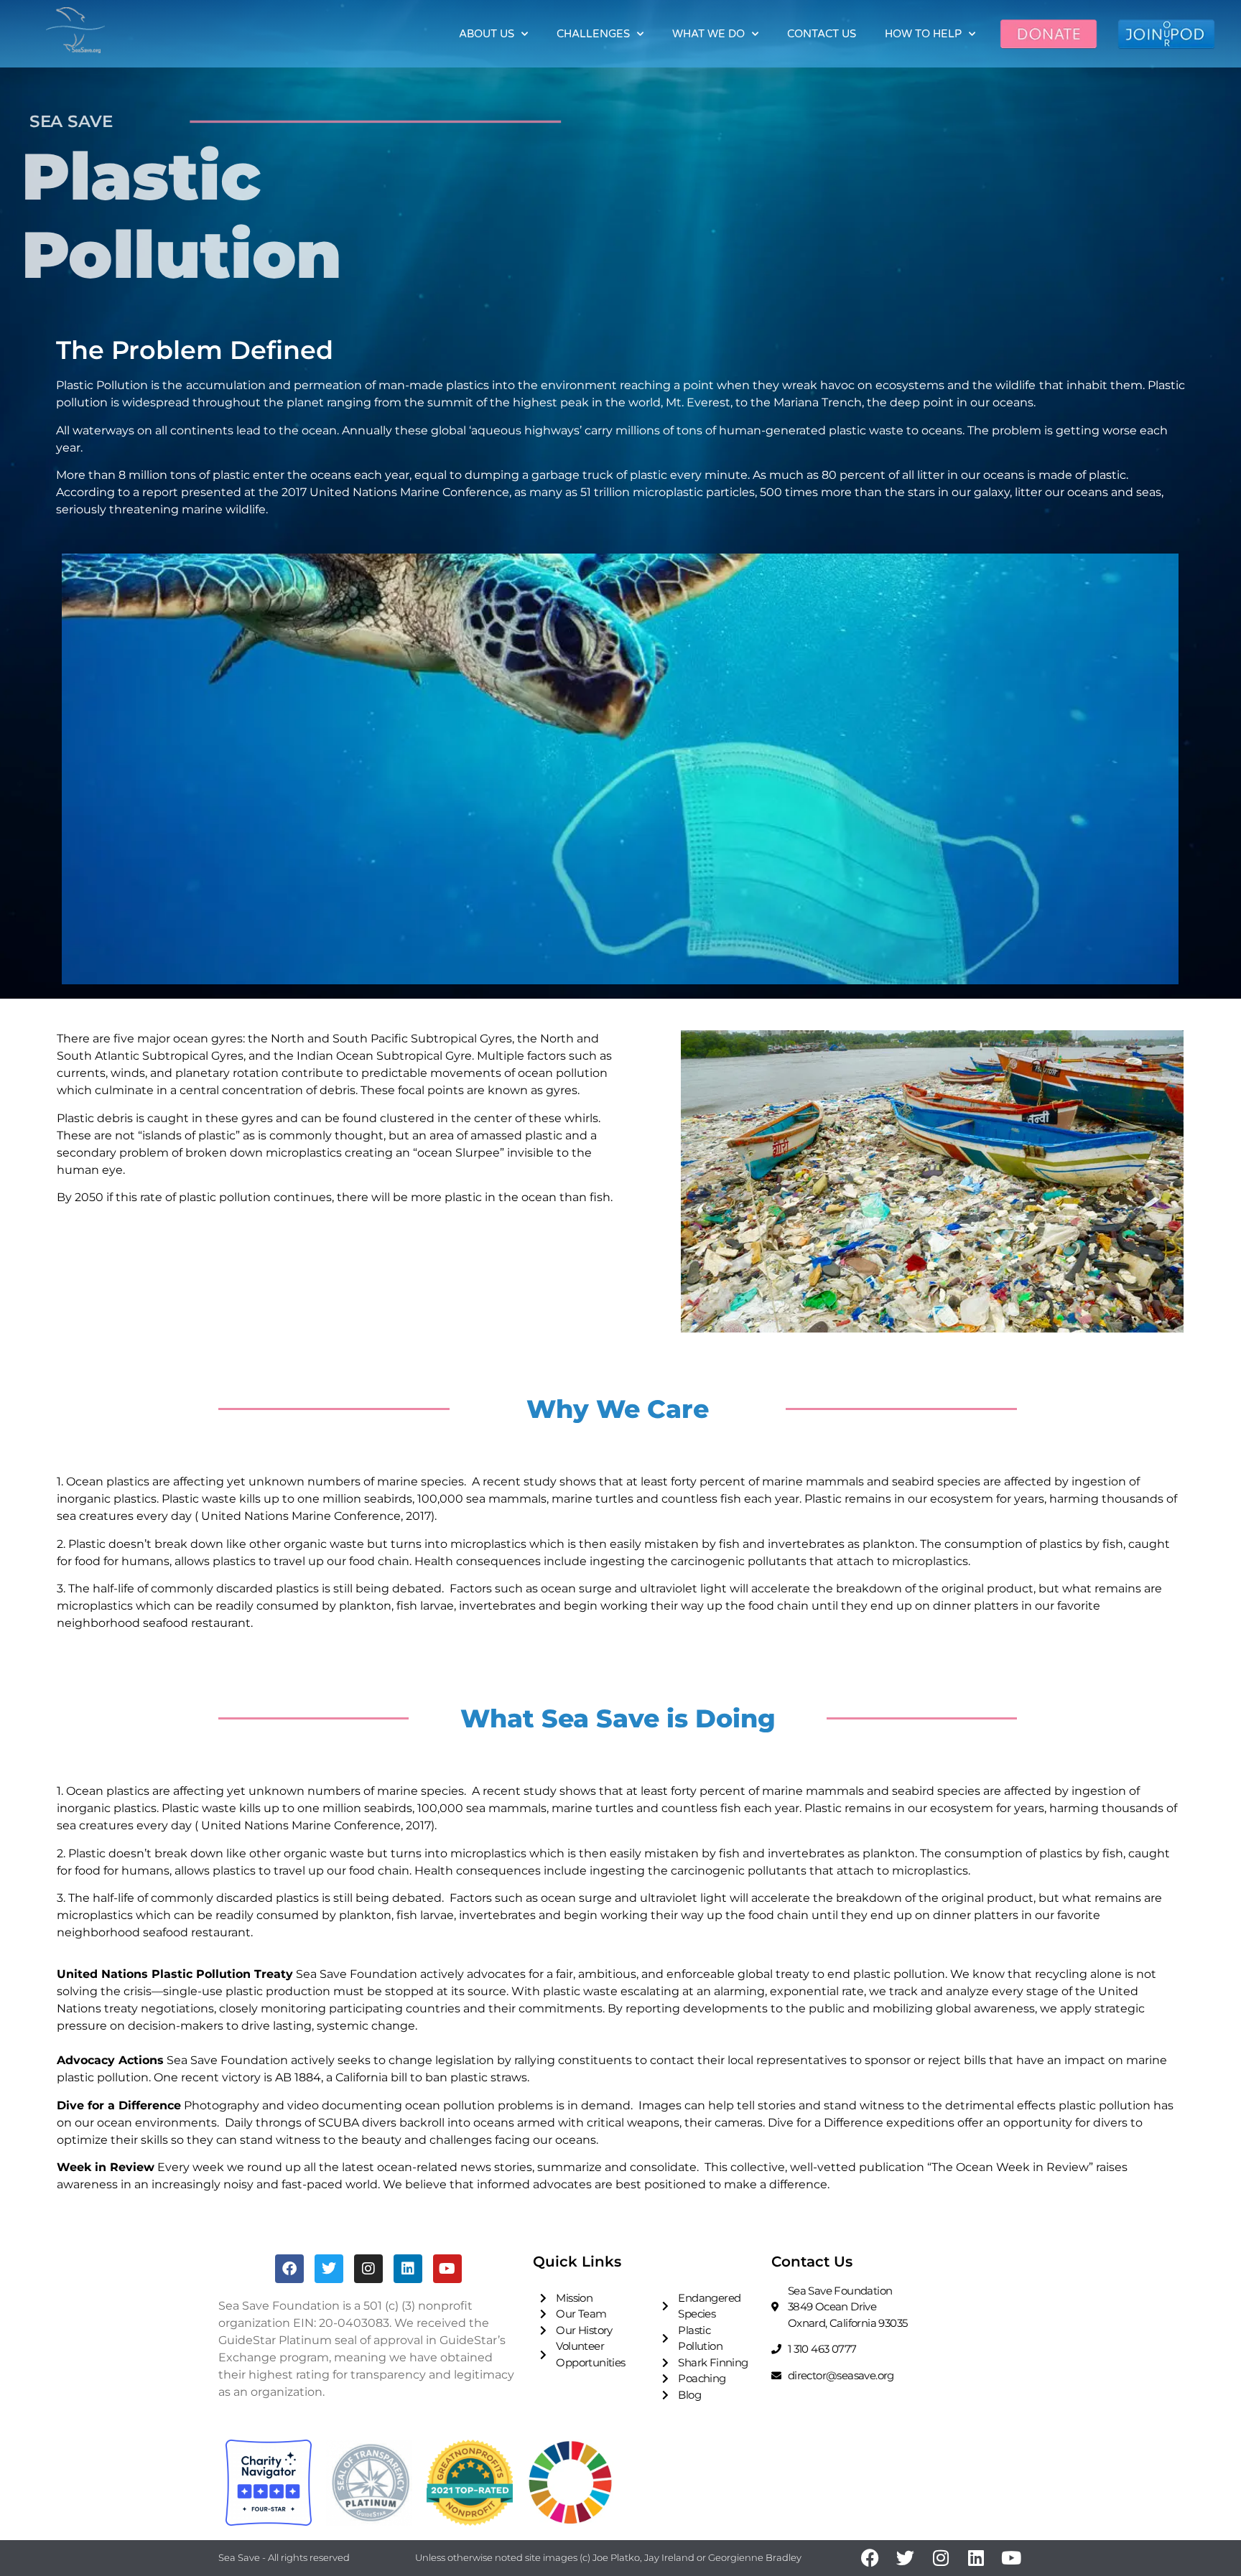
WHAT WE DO (708, 34)
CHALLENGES (593, 34)
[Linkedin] (408, 2269)
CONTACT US (822, 34)
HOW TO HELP (923, 34)
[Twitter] (329, 2269)
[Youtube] (447, 2269)
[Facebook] (289, 2269)
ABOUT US (487, 34)
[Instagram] (368, 2269)
